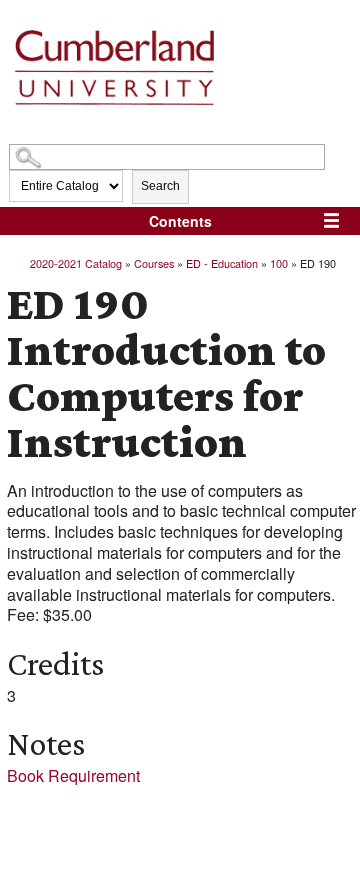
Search (160, 186)
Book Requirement (73, 775)
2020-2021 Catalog (76, 263)
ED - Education (222, 263)
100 (279, 263)
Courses (154, 263)
